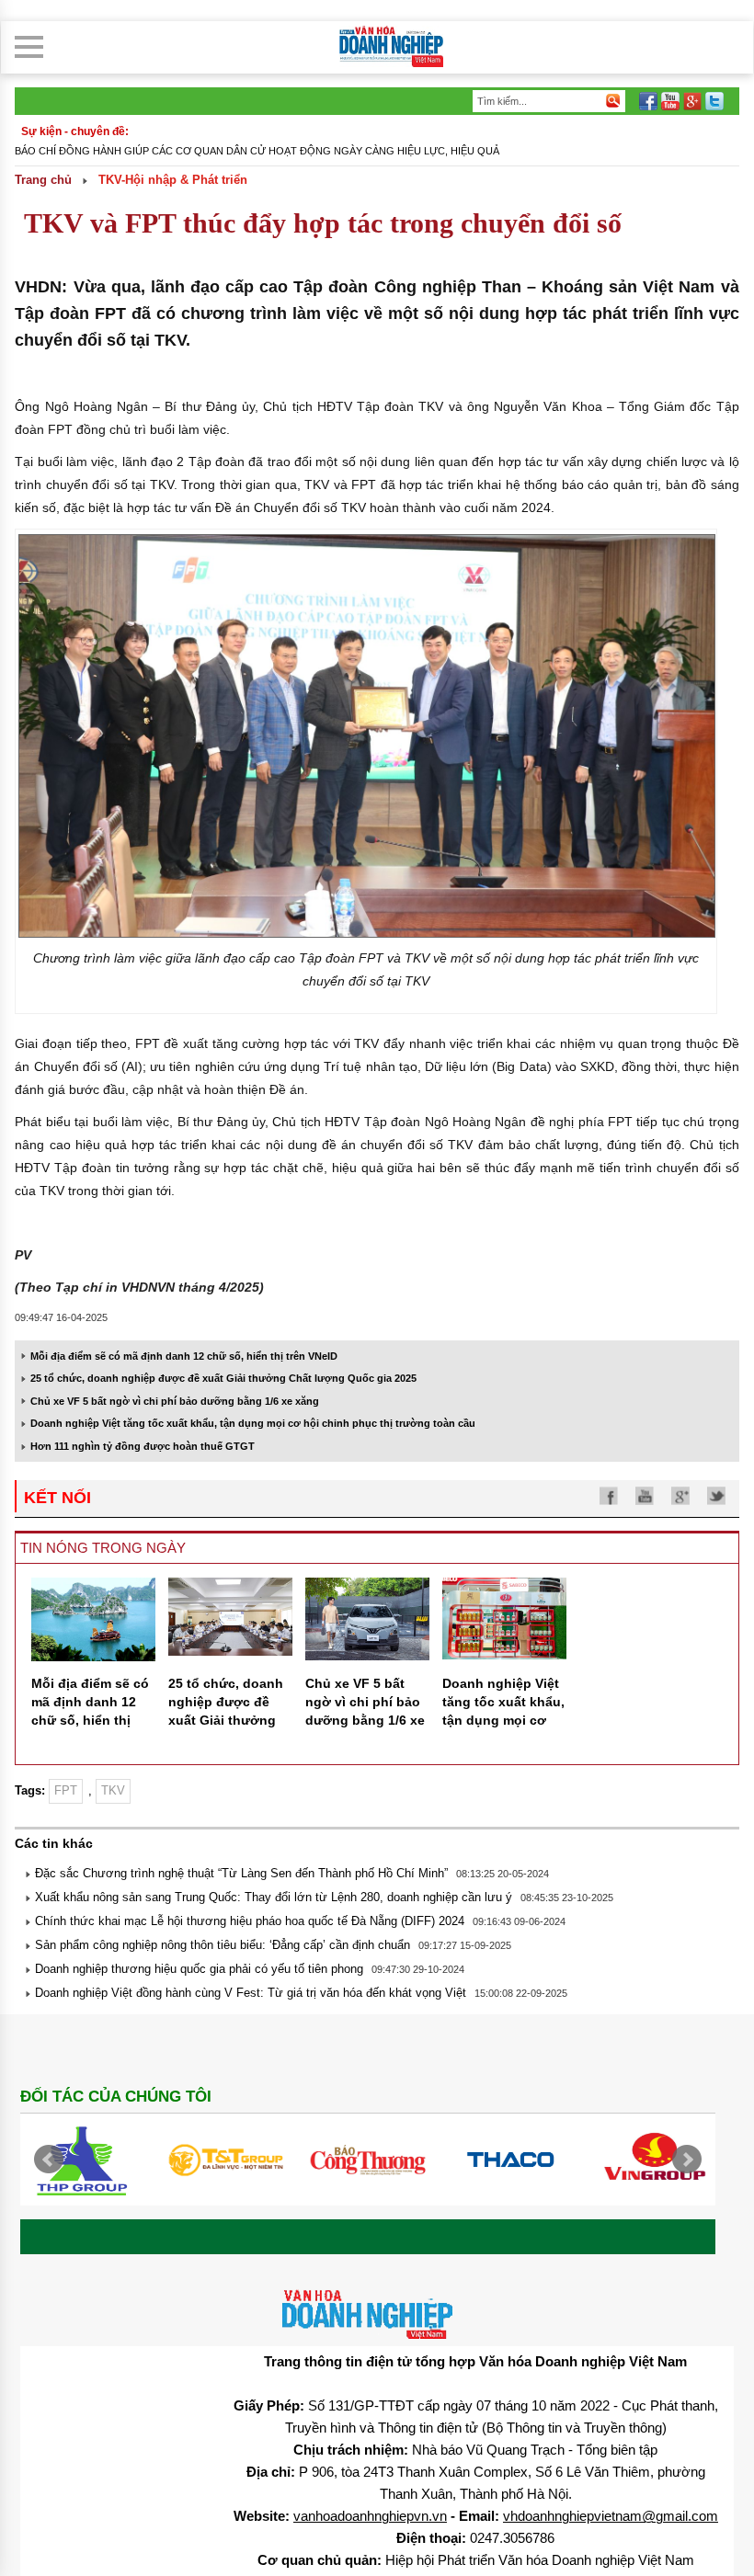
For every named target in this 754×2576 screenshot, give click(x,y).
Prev (49, 2160)
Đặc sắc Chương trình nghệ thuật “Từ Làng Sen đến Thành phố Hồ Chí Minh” (241, 1873)
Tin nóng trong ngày (103, 1548)
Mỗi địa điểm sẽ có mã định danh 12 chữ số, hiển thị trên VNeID (184, 1356)
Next (687, 2160)
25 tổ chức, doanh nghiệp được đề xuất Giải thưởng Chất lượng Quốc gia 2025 (223, 1378)
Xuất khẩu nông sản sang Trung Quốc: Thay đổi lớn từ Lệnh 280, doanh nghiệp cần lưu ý (274, 1897)
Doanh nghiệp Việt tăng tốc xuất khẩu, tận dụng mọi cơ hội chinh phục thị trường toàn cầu (253, 1423)
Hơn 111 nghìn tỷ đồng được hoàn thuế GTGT (143, 1446)
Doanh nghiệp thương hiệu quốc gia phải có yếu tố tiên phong (199, 1969)
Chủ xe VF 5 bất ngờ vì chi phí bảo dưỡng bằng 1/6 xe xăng (175, 1401)
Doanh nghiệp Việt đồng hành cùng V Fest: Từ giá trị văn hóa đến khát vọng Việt (251, 1993)
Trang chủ (43, 180)
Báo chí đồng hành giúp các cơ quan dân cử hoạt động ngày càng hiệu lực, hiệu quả (257, 151)
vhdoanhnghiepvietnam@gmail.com (611, 2516)
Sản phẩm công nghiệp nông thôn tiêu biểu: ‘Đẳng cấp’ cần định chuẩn (223, 1945)
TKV (113, 1790)
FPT (66, 1790)
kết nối (57, 1498)
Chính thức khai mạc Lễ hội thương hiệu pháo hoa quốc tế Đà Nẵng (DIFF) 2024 (250, 1921)
